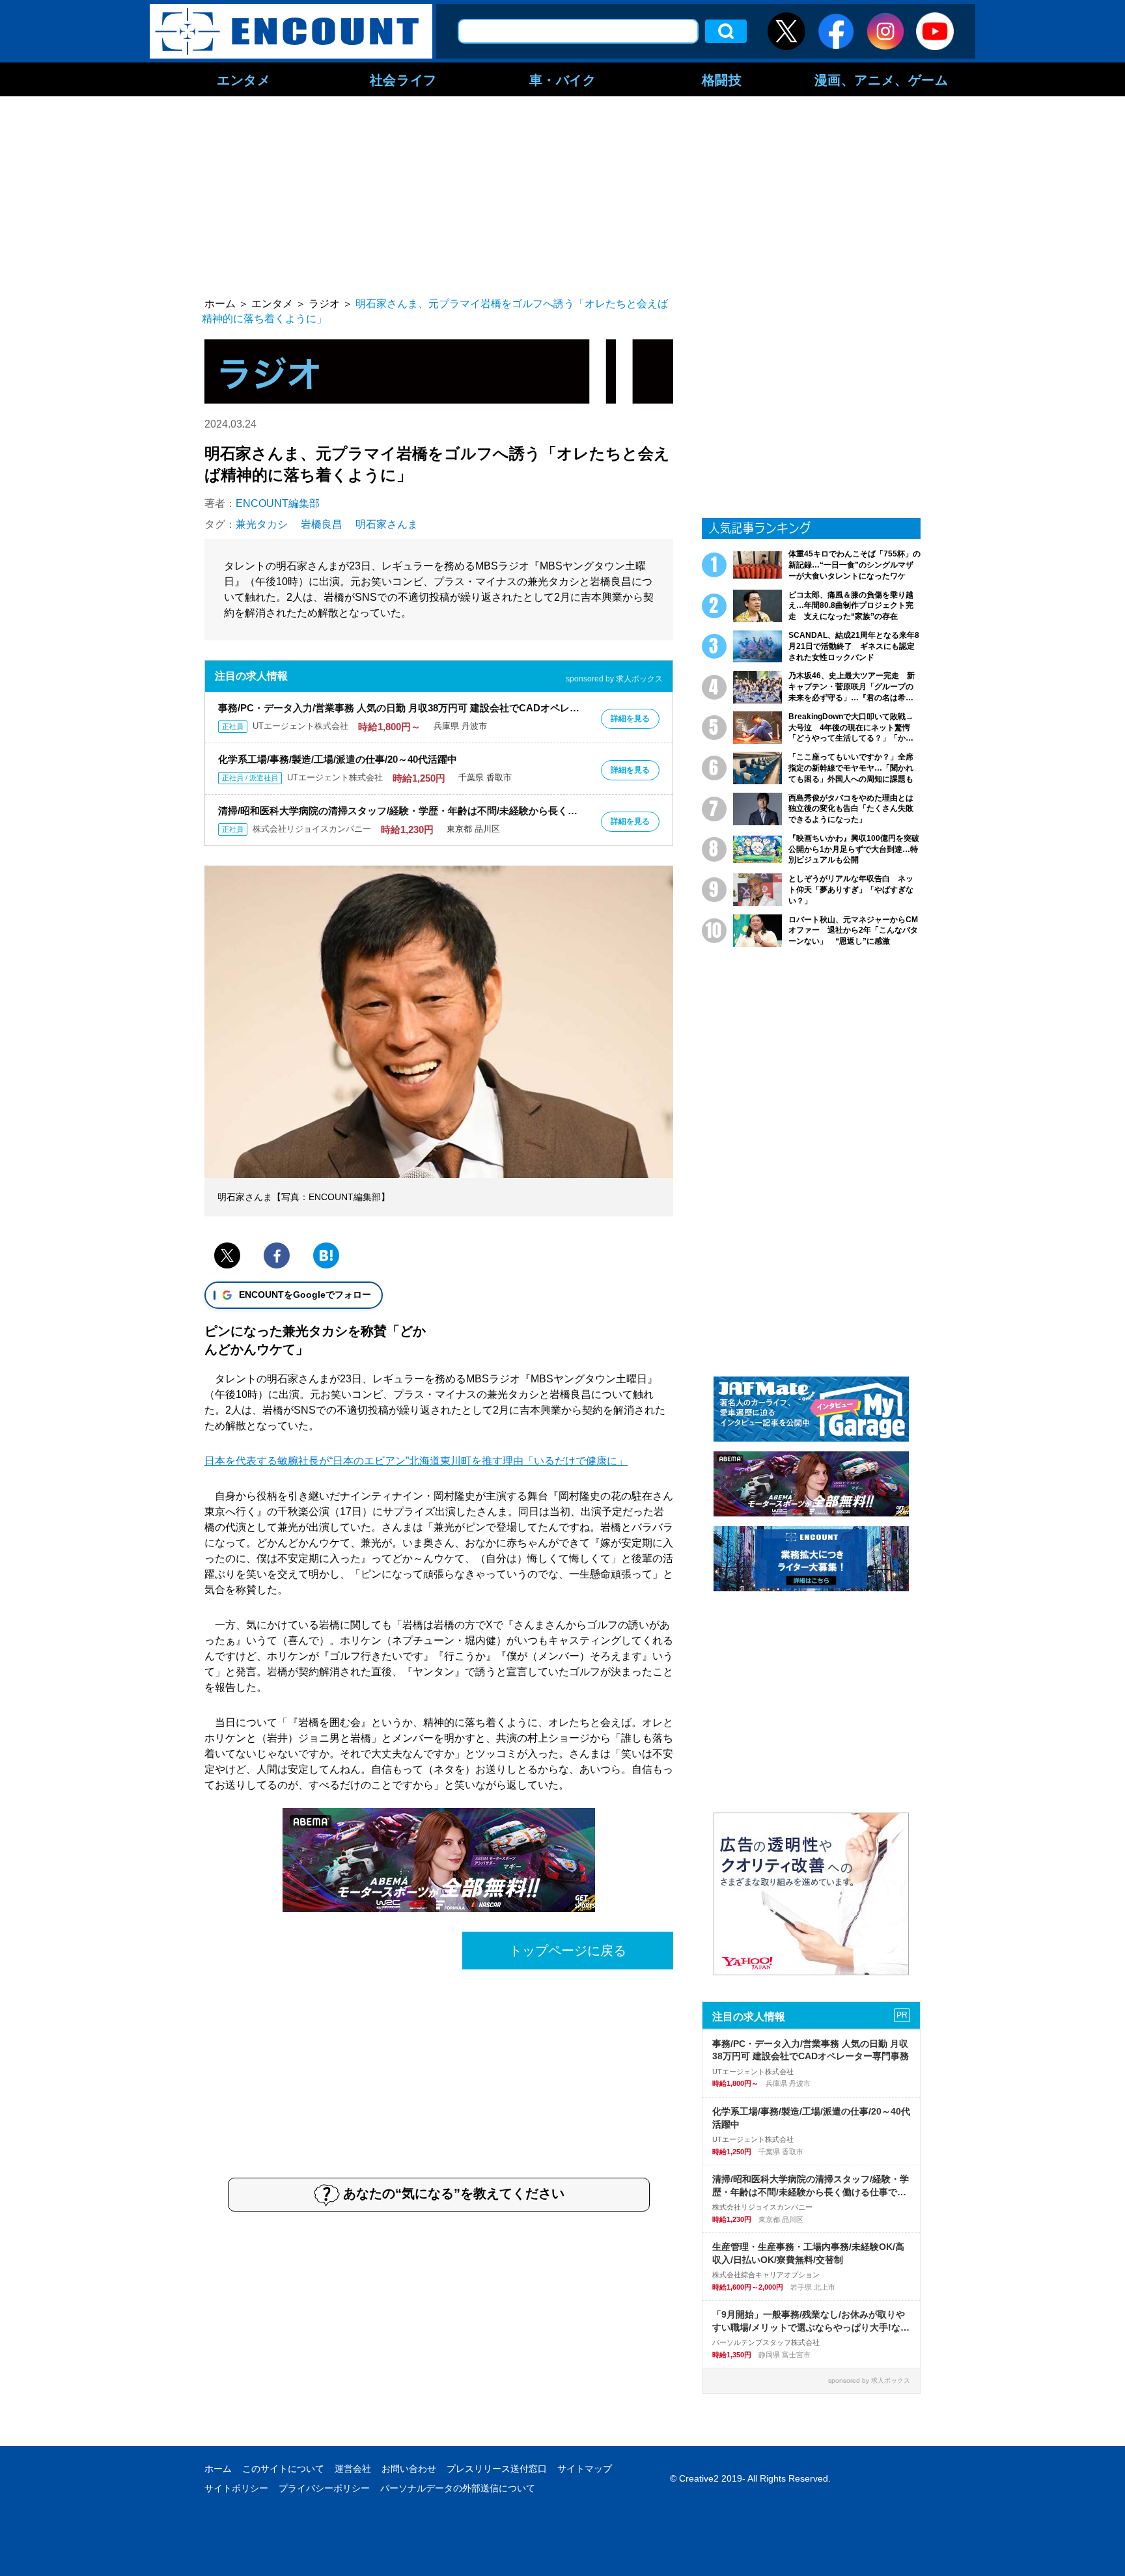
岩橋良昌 (322, 524)
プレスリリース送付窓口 (497, 2469)
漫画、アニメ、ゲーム (882, 79)
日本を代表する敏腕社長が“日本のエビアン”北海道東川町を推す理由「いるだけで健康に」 (416, 1461)
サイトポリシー (236, 2488)
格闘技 (722, 79)
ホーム (218, 2469)
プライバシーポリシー (324, 2488)
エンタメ (243, 79)
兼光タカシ (262, 524)
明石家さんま (387, 524)
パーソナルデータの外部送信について (458, 2488)
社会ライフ (403, 79)
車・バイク (563, 79)
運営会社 (353, 2469)
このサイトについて (283, 2469)
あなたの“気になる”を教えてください (454, 2193)
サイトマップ (585, 2469)
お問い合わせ (409, 2469)
